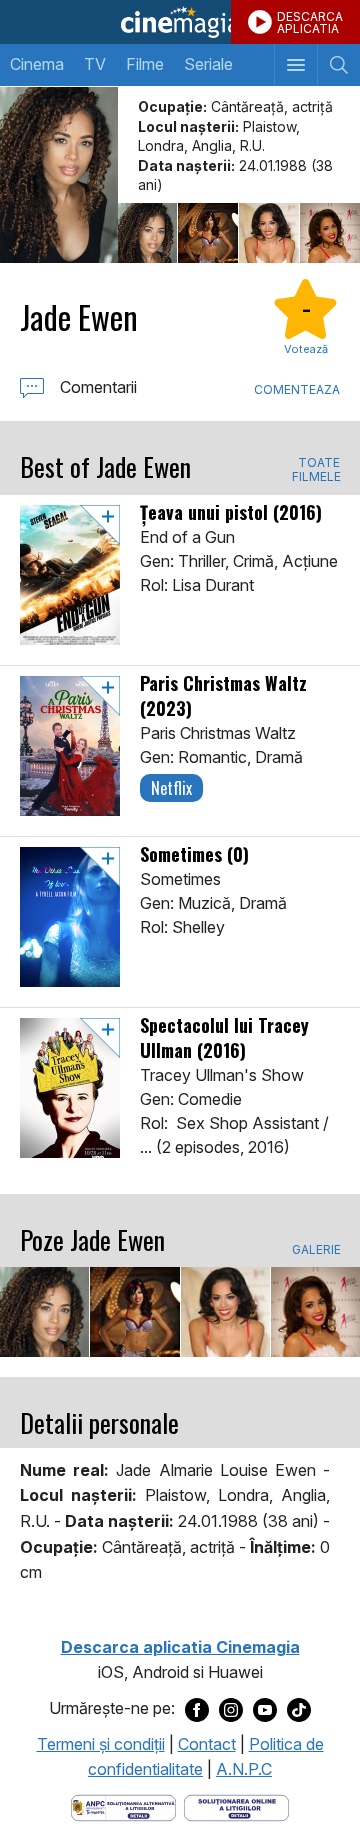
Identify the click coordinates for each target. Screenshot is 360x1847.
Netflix (171, 788)
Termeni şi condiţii (101, 1744)
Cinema (37, 64)
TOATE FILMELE (316, 470)
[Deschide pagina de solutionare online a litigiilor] (236, 1806)
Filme (145, 64)
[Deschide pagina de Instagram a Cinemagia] (231, 1709)
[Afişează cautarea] (338, 65)
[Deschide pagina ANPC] (123, 1806)
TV (95, 64)
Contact (207, 1744)
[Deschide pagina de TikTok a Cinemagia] (299, 1709)
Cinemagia (180, 22)
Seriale (208, 64)
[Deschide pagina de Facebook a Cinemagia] (197, 1709)
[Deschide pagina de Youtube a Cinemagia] (265, 1709)
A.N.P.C (244, 1769)
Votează (306, 349)
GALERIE (316, 1250)
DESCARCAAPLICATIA (310, 22)
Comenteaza (297, 389)
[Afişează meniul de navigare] (295, 65)
